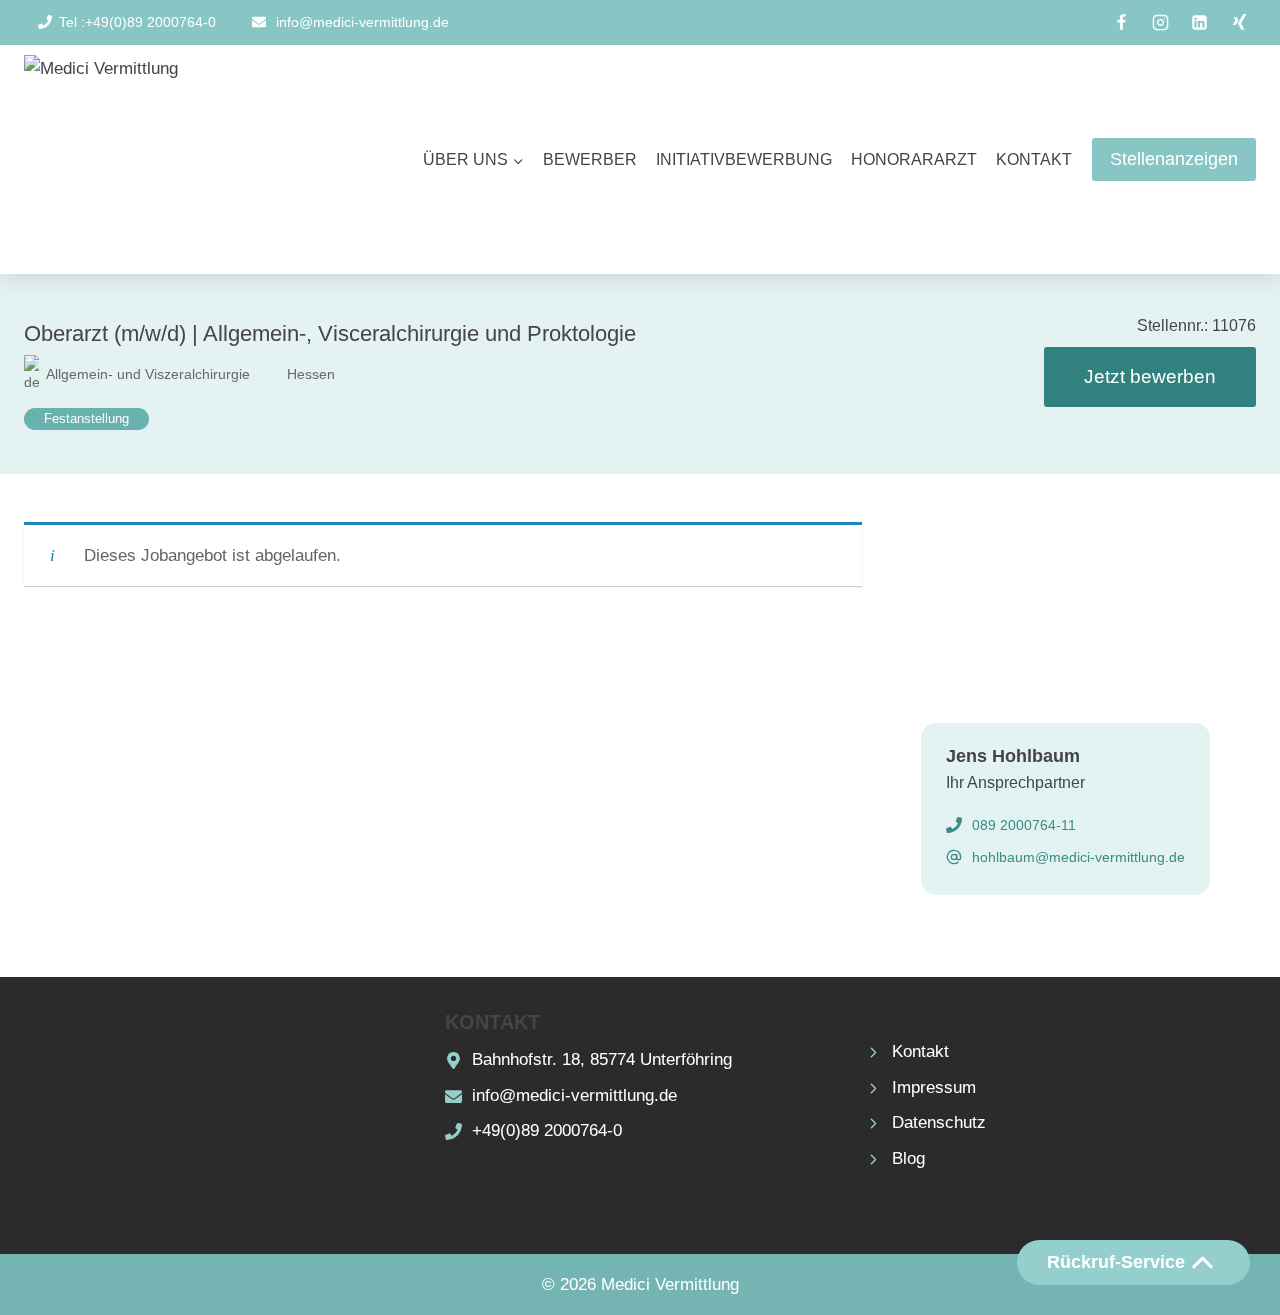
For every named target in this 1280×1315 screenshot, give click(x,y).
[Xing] (1239, 23)
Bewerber (590, 159)
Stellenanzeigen (1174, 159)
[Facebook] (1122, 23)
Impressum (934, 1087)
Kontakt (1034, 159)
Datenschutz (939, 1122)
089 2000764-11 (1024, 825)
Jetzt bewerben (1150, 376)
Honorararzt (914, 159)
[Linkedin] (1200, 23)
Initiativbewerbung (744, 159)
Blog (908, 1158)
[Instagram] (1161, 23)
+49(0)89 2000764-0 (547, 1130)
